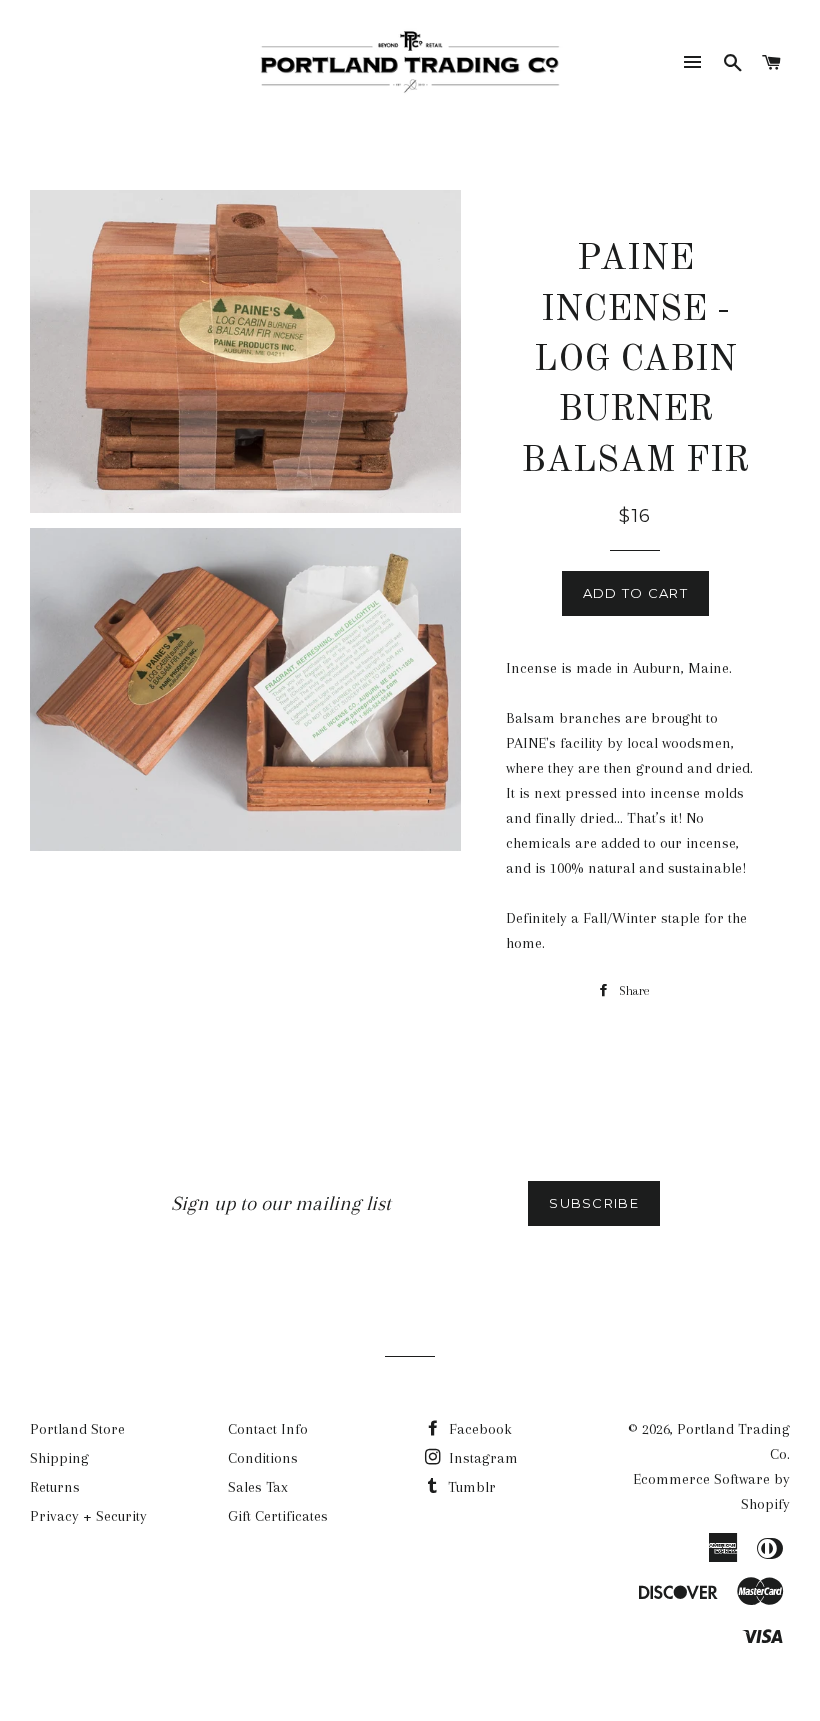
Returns (55, 1487)
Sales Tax (258, 1487)
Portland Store (77, 1429)
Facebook (478, 1429)
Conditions (263, 1458)
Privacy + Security (88, 1516)
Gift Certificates (278, 1516)
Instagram (481, 1458)
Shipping (59, 1458)
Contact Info (268, 1429)
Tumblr (470, 1487)
